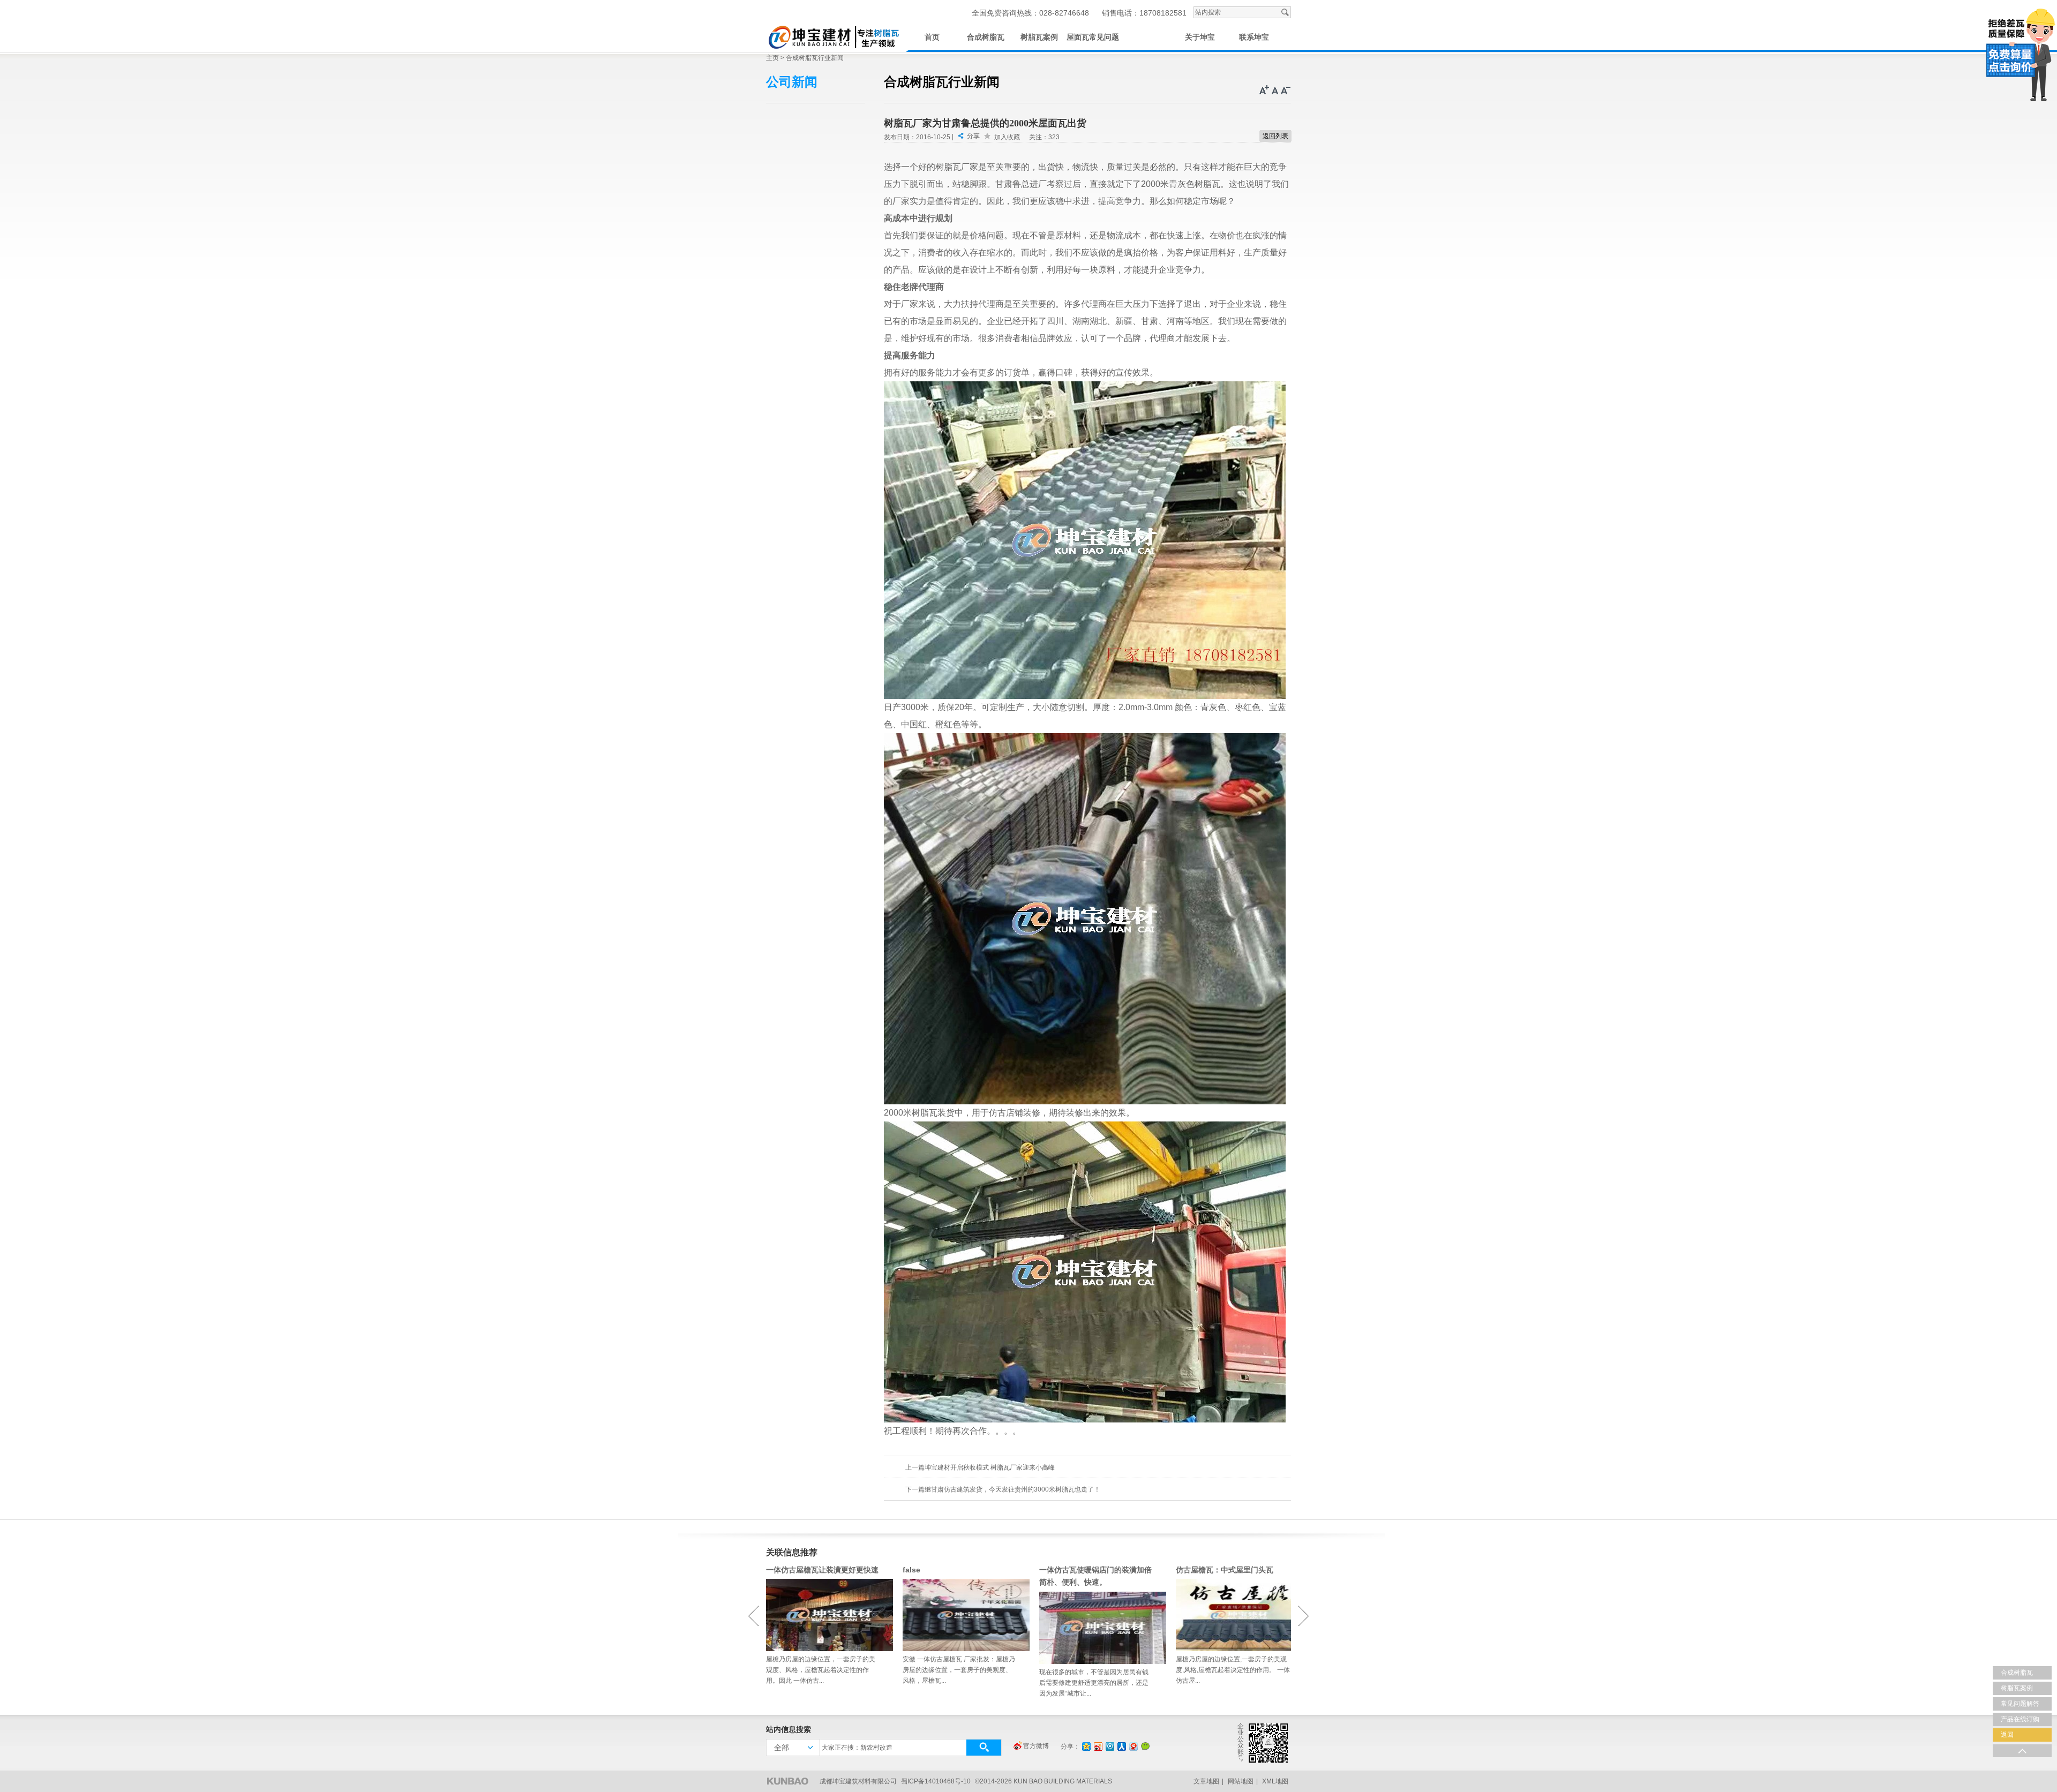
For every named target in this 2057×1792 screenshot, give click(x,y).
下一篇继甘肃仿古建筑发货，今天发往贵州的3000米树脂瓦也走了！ (1003, 1489)
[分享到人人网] (1121, 1746)
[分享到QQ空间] (1086, 1746)
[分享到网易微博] (1133, 1746)
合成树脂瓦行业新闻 (815, 58)
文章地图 (1206, 1781)
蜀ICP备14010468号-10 (936, 1781)
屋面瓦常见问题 (1093, 37)
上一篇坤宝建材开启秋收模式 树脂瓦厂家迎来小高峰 (980, 1467)
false (911, 1570)
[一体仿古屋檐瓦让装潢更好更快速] (824, 1615)
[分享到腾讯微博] (1109, 1746)
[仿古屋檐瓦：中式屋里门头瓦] (1233, 1615)
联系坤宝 (1254, 37)
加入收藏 (1007, 137)
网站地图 (1241, 1781)
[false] (960, 1615)
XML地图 (1275, 1781)
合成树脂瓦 (986, 37)
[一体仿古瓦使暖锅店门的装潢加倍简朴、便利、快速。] (1097, 1628)
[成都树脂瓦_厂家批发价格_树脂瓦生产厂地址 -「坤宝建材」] (833, 36)
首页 (932, 37)
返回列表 (1275, 136)
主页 (772, 58)
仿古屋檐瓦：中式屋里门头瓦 (1225, 1570)
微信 (1145, 1746)
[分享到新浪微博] (1098, 1746)
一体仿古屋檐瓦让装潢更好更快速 (822, 1570)
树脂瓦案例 (1039, 37)
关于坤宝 (1200, 37)
